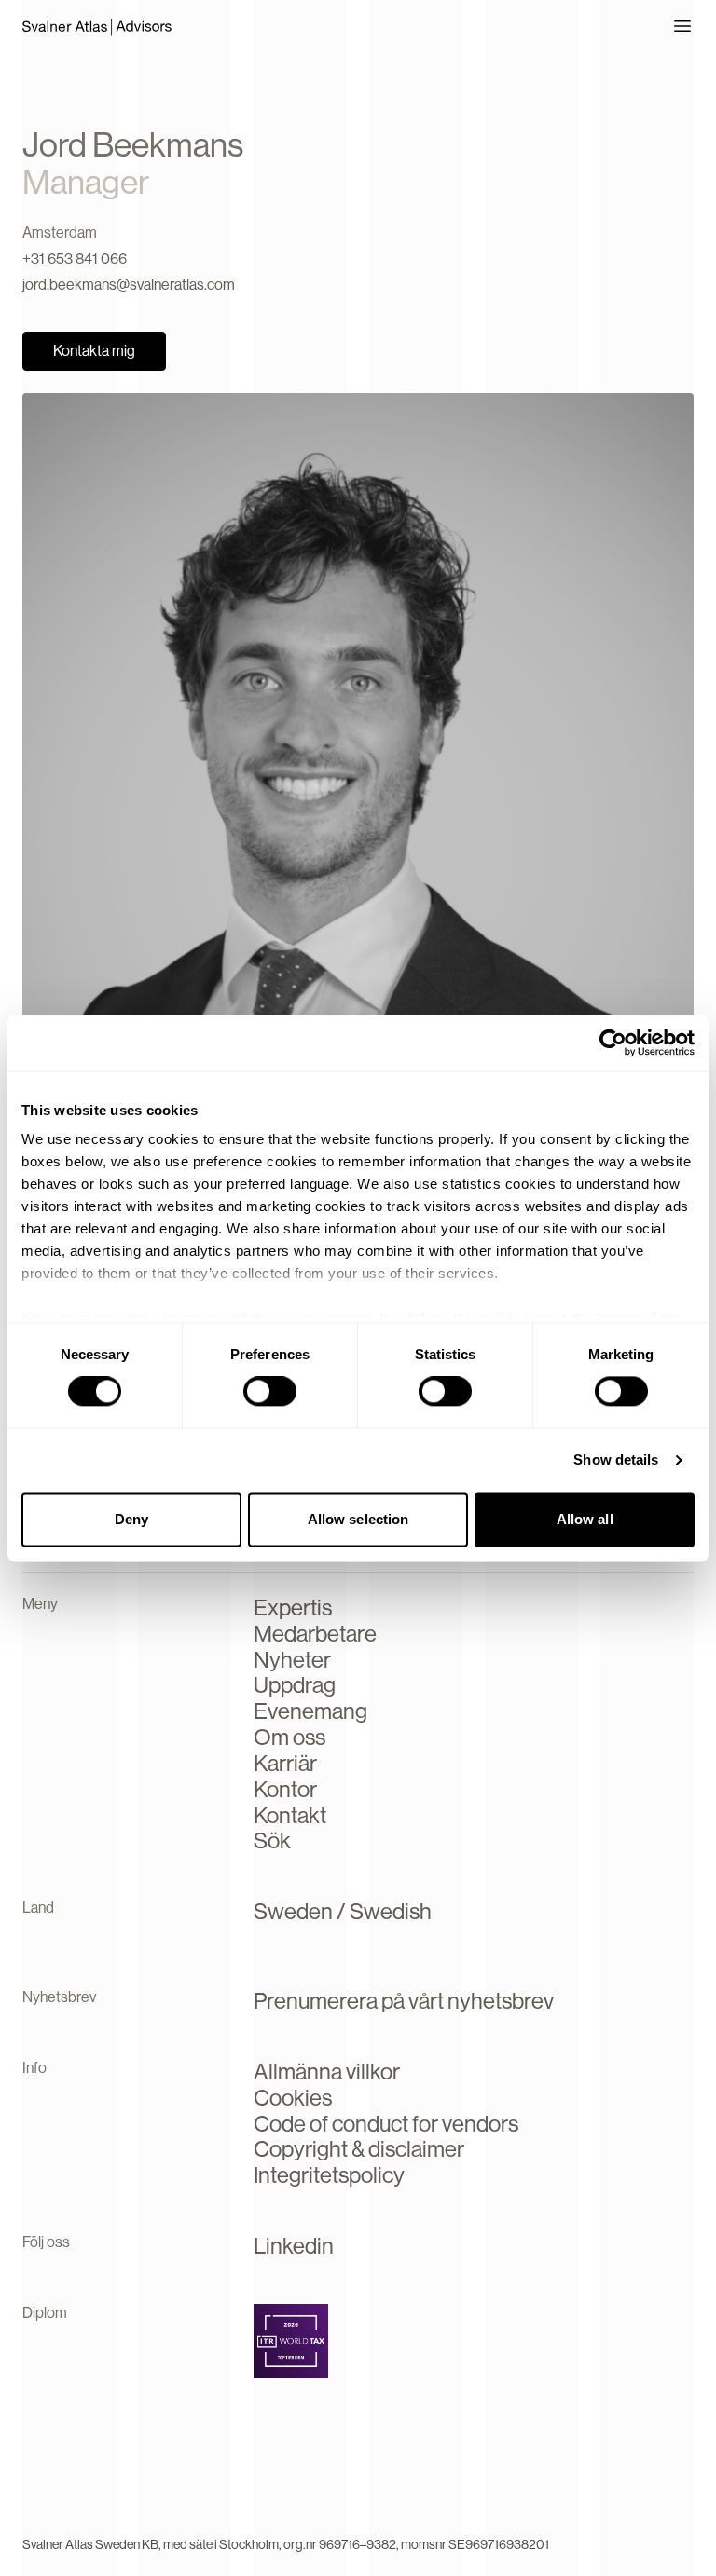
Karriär (285, 1763)
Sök (272, 1840)
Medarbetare (315, 1634)
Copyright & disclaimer (359, 2149)
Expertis (293, 1608)
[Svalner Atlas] (97, 26)
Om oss (289, 1737)
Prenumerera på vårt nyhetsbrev (404, 2001)
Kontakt (290, 1815)
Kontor (285, 1789)
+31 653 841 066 (75, 259)
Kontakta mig (94, 351)
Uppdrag (295, 1685)
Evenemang (310, 1711)
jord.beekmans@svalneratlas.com (129, 285)
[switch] (270, 1392)
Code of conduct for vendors (386, 2124)
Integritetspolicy (329, 2175)
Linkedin (294, 2246)
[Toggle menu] (682, 26)
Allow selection (358, 1519)
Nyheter (292, 1660)
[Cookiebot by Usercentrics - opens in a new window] (613, 1043)
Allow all (585, 1519)
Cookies (293, 2098)
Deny (131, 1519)
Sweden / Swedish (343, 1911)
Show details (616, 1460)
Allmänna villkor (327, 2072)
